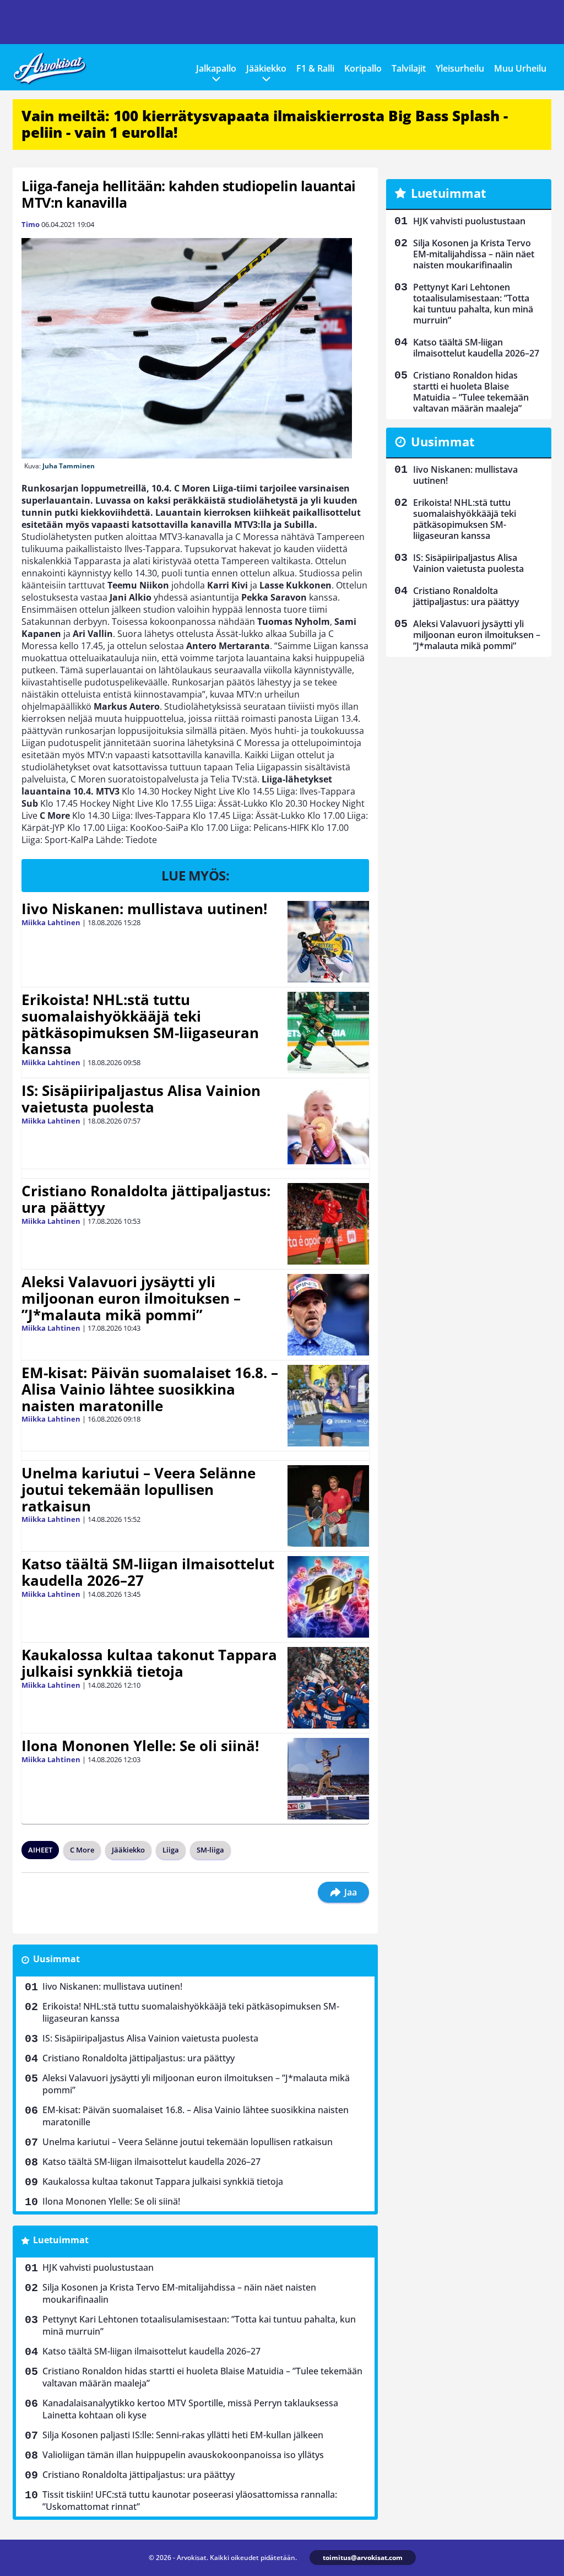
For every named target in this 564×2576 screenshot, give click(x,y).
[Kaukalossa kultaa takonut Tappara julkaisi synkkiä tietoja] (328, 1688)
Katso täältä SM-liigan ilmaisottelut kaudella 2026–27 (148, 1572)
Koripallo (363, 68)
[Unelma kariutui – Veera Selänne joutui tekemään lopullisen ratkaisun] (328, 1506)
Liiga (171, 1850)
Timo (31, 224)
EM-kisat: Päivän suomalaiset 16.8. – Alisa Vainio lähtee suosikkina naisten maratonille (150, 1389)
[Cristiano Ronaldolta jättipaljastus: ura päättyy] (328, 1224)
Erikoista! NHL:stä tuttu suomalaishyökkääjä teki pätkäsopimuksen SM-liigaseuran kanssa (140, 1024)
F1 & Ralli (315, 68)
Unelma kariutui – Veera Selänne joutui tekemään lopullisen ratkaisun (139, 1489)
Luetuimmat (61, 2240)
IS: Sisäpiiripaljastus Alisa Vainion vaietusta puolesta (141, 1099)
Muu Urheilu (520, 68)
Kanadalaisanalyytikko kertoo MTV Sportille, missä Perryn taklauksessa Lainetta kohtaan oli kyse (190, 2409)
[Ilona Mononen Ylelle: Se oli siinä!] (328, 1779)
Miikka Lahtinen (51, 922)
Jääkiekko (266, 68)
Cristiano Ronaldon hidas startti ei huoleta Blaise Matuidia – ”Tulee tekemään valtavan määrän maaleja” (202, 2377)
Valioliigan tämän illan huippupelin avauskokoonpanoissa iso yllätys (183, 2455)
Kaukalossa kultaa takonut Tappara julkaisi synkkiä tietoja (149, 1663)
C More (82, 1850)
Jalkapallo (216, 68)
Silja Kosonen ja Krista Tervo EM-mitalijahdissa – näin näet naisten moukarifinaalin (179, 2293)
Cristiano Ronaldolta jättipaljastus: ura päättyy (146, 1199)
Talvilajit (409, 68)
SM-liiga (210, 1850)
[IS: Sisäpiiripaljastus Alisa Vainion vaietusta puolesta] (328, 1124)
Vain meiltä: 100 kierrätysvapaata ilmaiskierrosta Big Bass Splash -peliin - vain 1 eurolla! (265, 124)
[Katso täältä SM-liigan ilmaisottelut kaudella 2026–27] (329, 1597)
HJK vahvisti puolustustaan (98, 2267)
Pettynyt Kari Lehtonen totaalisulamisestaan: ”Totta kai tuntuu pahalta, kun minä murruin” (199, 2325)
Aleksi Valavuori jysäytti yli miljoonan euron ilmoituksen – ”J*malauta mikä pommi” (131, 1298)
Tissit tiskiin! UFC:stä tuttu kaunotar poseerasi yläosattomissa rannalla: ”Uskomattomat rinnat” (190, 2501)
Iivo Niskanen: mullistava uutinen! (144, 909)
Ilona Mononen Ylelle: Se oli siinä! (140, 1746)
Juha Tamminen (69, 466)
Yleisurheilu (460, 68)
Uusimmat (56, 1959)
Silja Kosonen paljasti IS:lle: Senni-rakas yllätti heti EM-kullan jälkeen (183, 2435)
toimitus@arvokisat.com (363, 2558)
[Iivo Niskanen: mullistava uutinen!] (328, 942)
